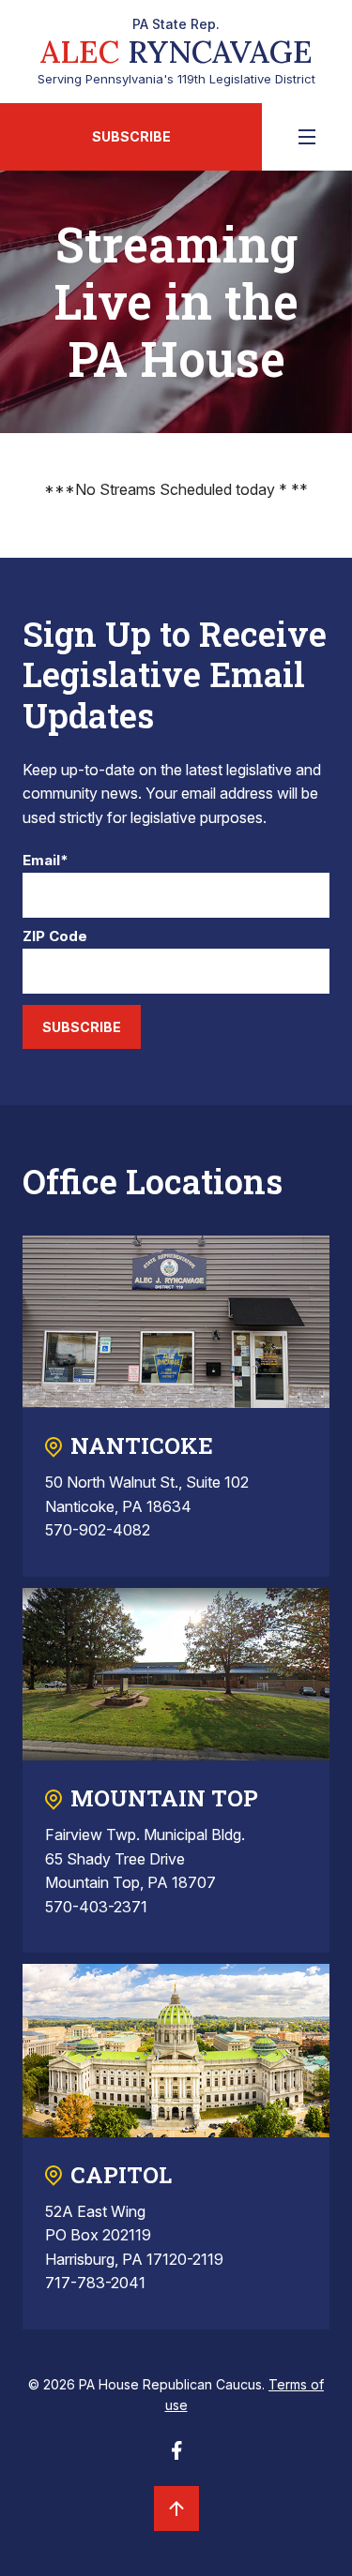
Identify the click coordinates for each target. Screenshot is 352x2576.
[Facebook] (176, 2456)
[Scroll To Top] (176, 2509)
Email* (46, 861)
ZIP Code (55, 937)
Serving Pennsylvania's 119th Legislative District (176, 52)
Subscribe (131, 136)
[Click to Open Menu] (307, 137)
